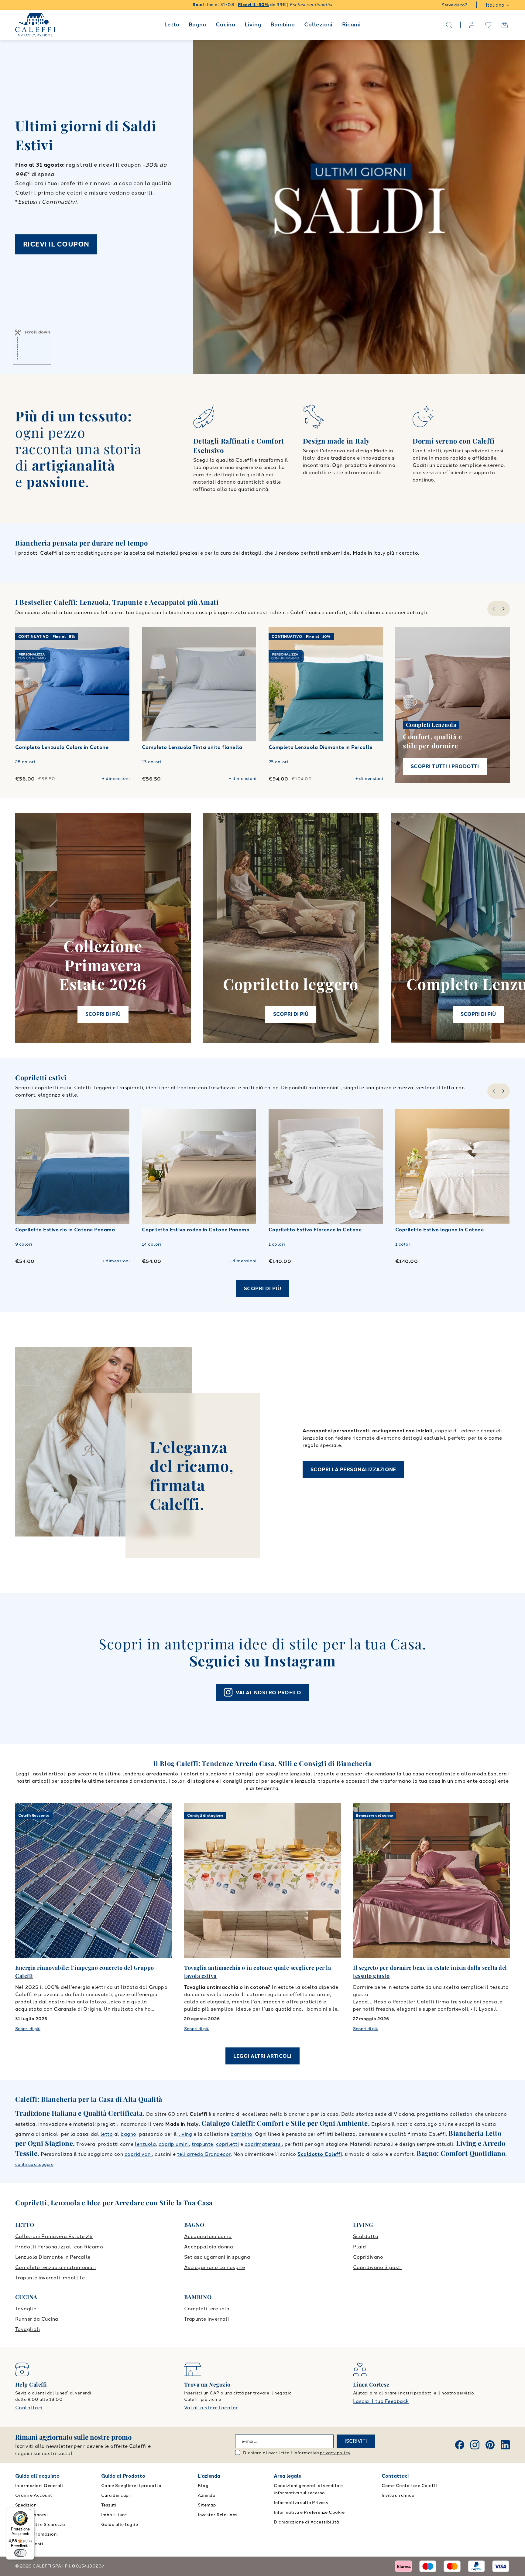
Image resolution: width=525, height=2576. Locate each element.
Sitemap (207, 2505)
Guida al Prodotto (123, 2476)
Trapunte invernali (207, 2319)
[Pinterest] (490, 2445)
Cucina (225, 25)
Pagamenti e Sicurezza (40, 2525)
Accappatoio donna (209, 2247)
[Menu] (31, 2511)
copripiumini (174, 2144)
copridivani (138, 2154)
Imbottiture (114, 2515)
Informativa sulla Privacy (301, 2503)
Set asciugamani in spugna (217, 2257)
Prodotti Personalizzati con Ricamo (59, 2247)
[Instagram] (475, 2445)
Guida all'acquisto (37, 2476)
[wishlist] (488, 25)
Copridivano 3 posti (377, 2267)
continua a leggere (34, 2164)
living (185, 2134)
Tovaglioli (28, 2329)
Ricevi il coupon (56, 244)
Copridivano (368, 2257)
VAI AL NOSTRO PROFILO (268, 1693)
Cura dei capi (115, 2495)
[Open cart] (505, 25)
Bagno (197, 25)
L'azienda (209, 2476)
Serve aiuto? (455, 5)
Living (253, 25)
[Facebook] (460, 2445)
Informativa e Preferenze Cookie (309, 2512)
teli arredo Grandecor (204, 2154)
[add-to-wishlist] (119, 638)
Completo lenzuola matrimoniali (55, 2267)
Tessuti (109, 2505)
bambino (241, 2134)
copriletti (228, 2144)
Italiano (495, 5)
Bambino (283, 25)
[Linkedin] (505, 2445)
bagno (128, 2134)
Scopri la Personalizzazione (353, 1470)
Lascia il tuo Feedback (381, 2401)
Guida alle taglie (120, 2525)
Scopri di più (262, 1289)
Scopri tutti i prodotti (445, 766)
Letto (172, 25)
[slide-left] (493, 609)
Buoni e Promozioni (37, 2534)
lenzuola (145, 2144)
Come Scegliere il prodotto (131, 2486)
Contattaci (29, 2408)
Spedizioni (27, 2505)
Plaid (359, 2247)
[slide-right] (504, 609)
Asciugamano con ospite (215, 2267)
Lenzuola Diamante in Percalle (53, 2257)
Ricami (351, 25)
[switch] (20, 2553)
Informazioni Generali (39, 2486)
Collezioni (318, 25)
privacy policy (335, 2453)
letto (107, 2134)
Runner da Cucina (37, 2319)
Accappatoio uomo (208, 2236)
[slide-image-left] (23, 684)
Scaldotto (366, 2236)
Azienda (206, 2495)
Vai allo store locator (211, 2408)
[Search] (449, 25)
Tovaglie (26, 2309)
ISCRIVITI (356, 2441)
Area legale (287, 2476)
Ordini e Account (34, 2495)
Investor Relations (218, 2515)
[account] (472, 25)
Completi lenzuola (207, 2309)
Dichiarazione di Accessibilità (306, 2522)
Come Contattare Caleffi (409, 2486)
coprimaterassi (263, 2144)
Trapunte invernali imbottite (50, 2278)
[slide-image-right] (122, 684)
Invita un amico (398, 2495)
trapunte (202, 2144)
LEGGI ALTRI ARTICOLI (262, 2056)
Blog (203, 2486)
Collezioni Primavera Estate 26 (54, 2236)
